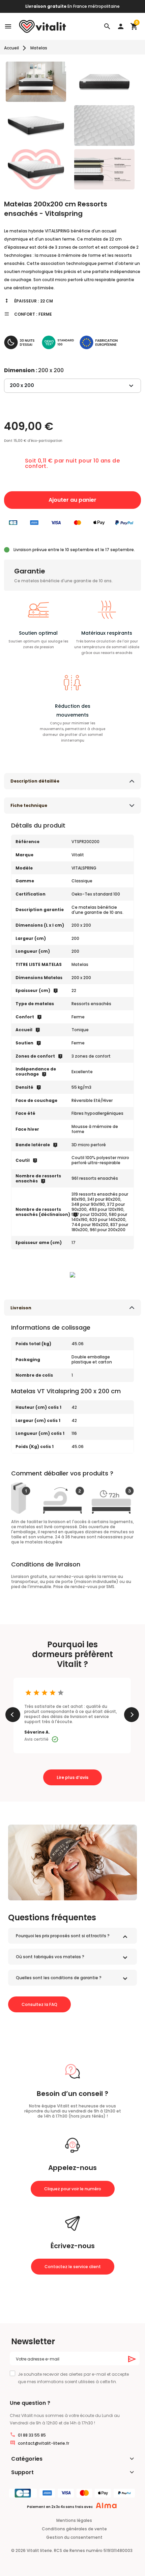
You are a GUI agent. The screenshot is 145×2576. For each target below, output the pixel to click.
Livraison (21, 1308)
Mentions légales (74, 2520)
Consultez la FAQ (39, 2004)
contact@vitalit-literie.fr (43, 2443)
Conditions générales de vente (74, 2529)
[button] (107, 26)
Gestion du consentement (74, 2537)
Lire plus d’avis (72, 1777)
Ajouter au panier (72, 500)
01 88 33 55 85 (32, 2435)
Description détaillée (35, 781)
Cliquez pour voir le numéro (73, 2189)
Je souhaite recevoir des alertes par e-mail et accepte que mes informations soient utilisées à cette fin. (73, 2378)
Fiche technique (29, 805)
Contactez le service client (73, 2267)
